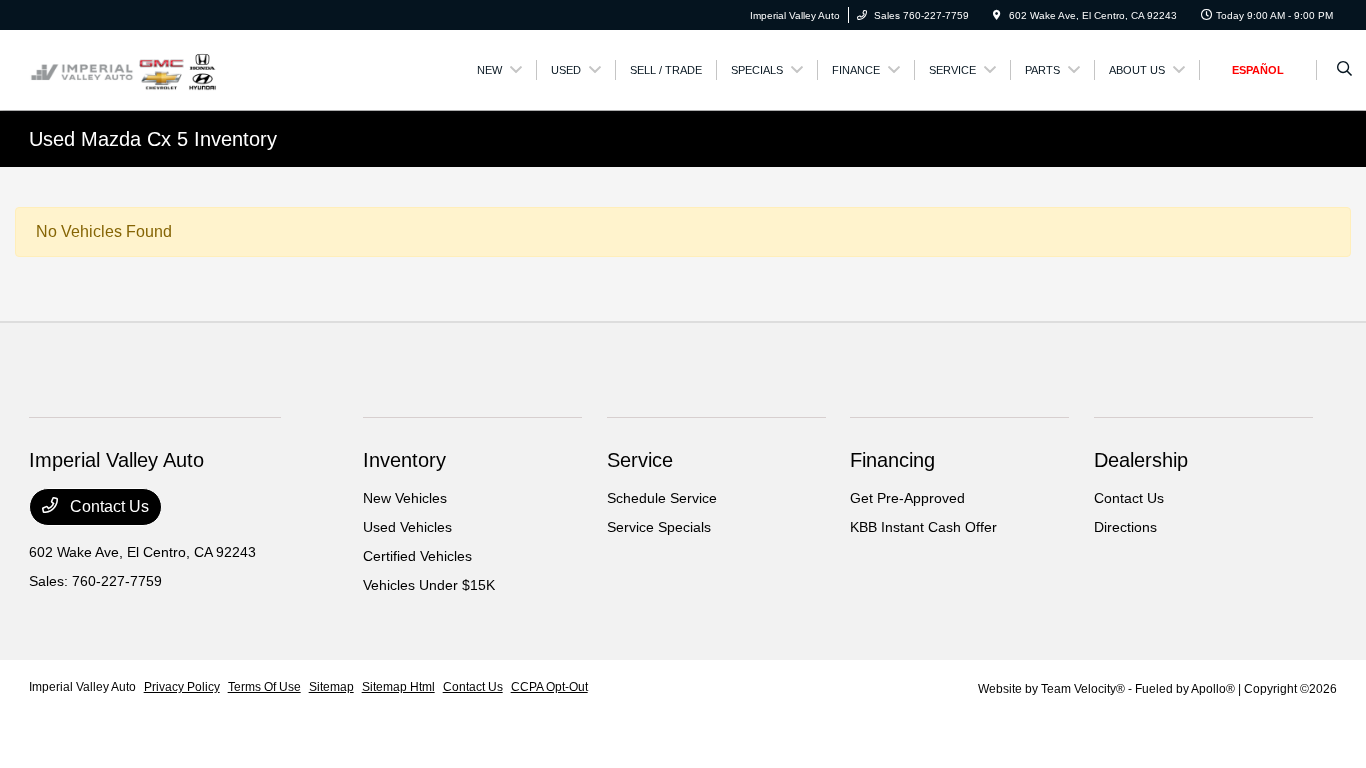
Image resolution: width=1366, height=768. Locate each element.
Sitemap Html (398, 687)
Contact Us (107, 506)
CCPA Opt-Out (549, 687)
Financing (892, 460)
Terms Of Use (264, 687)
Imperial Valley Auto (82, 687)
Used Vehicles (407, 527)
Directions (1125, 527)
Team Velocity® (1083, 689)
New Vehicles (405, 498)
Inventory (404, 460)
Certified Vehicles (417, 556)
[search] (1344, 70)
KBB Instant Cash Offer (923, 527)
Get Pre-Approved (907, 498)
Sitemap (331, 687)
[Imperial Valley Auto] (123, 68)
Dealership (1141, 460)
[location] (997, 15)
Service (640, 460)
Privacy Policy (182, 687)
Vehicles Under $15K (429, 585)
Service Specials (659, 527)
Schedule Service (662, 498)
